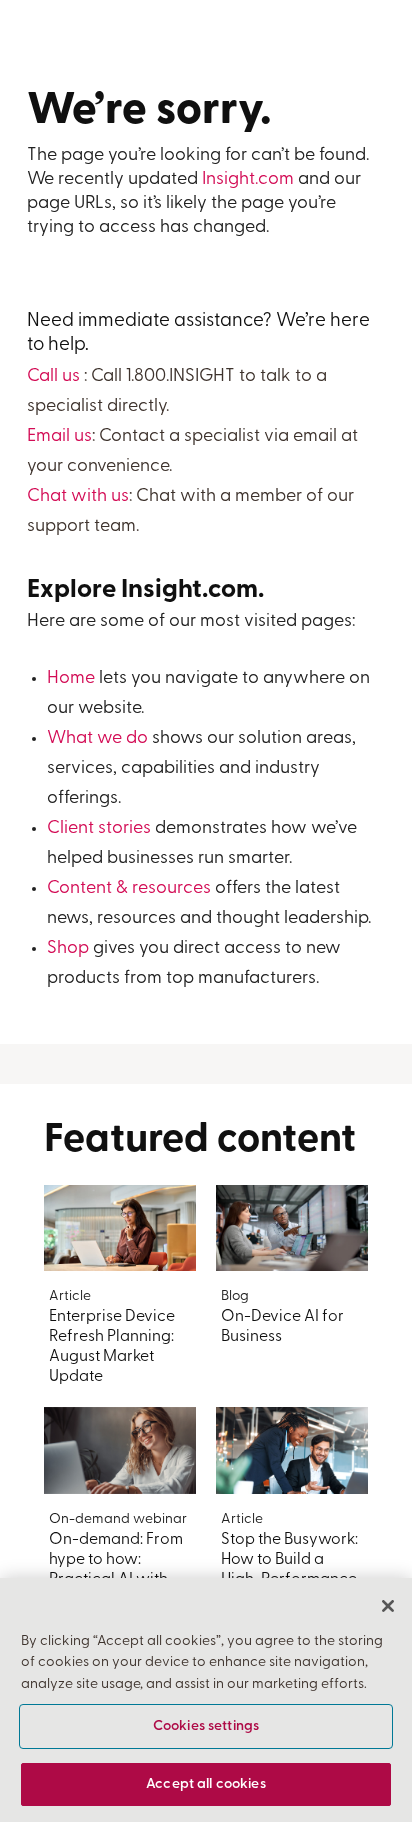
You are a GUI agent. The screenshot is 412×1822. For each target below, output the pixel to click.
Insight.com (248, 180)
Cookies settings (206, 1726)
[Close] (388, 1606)
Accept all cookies (206, 1784)
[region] (206, 1700)
